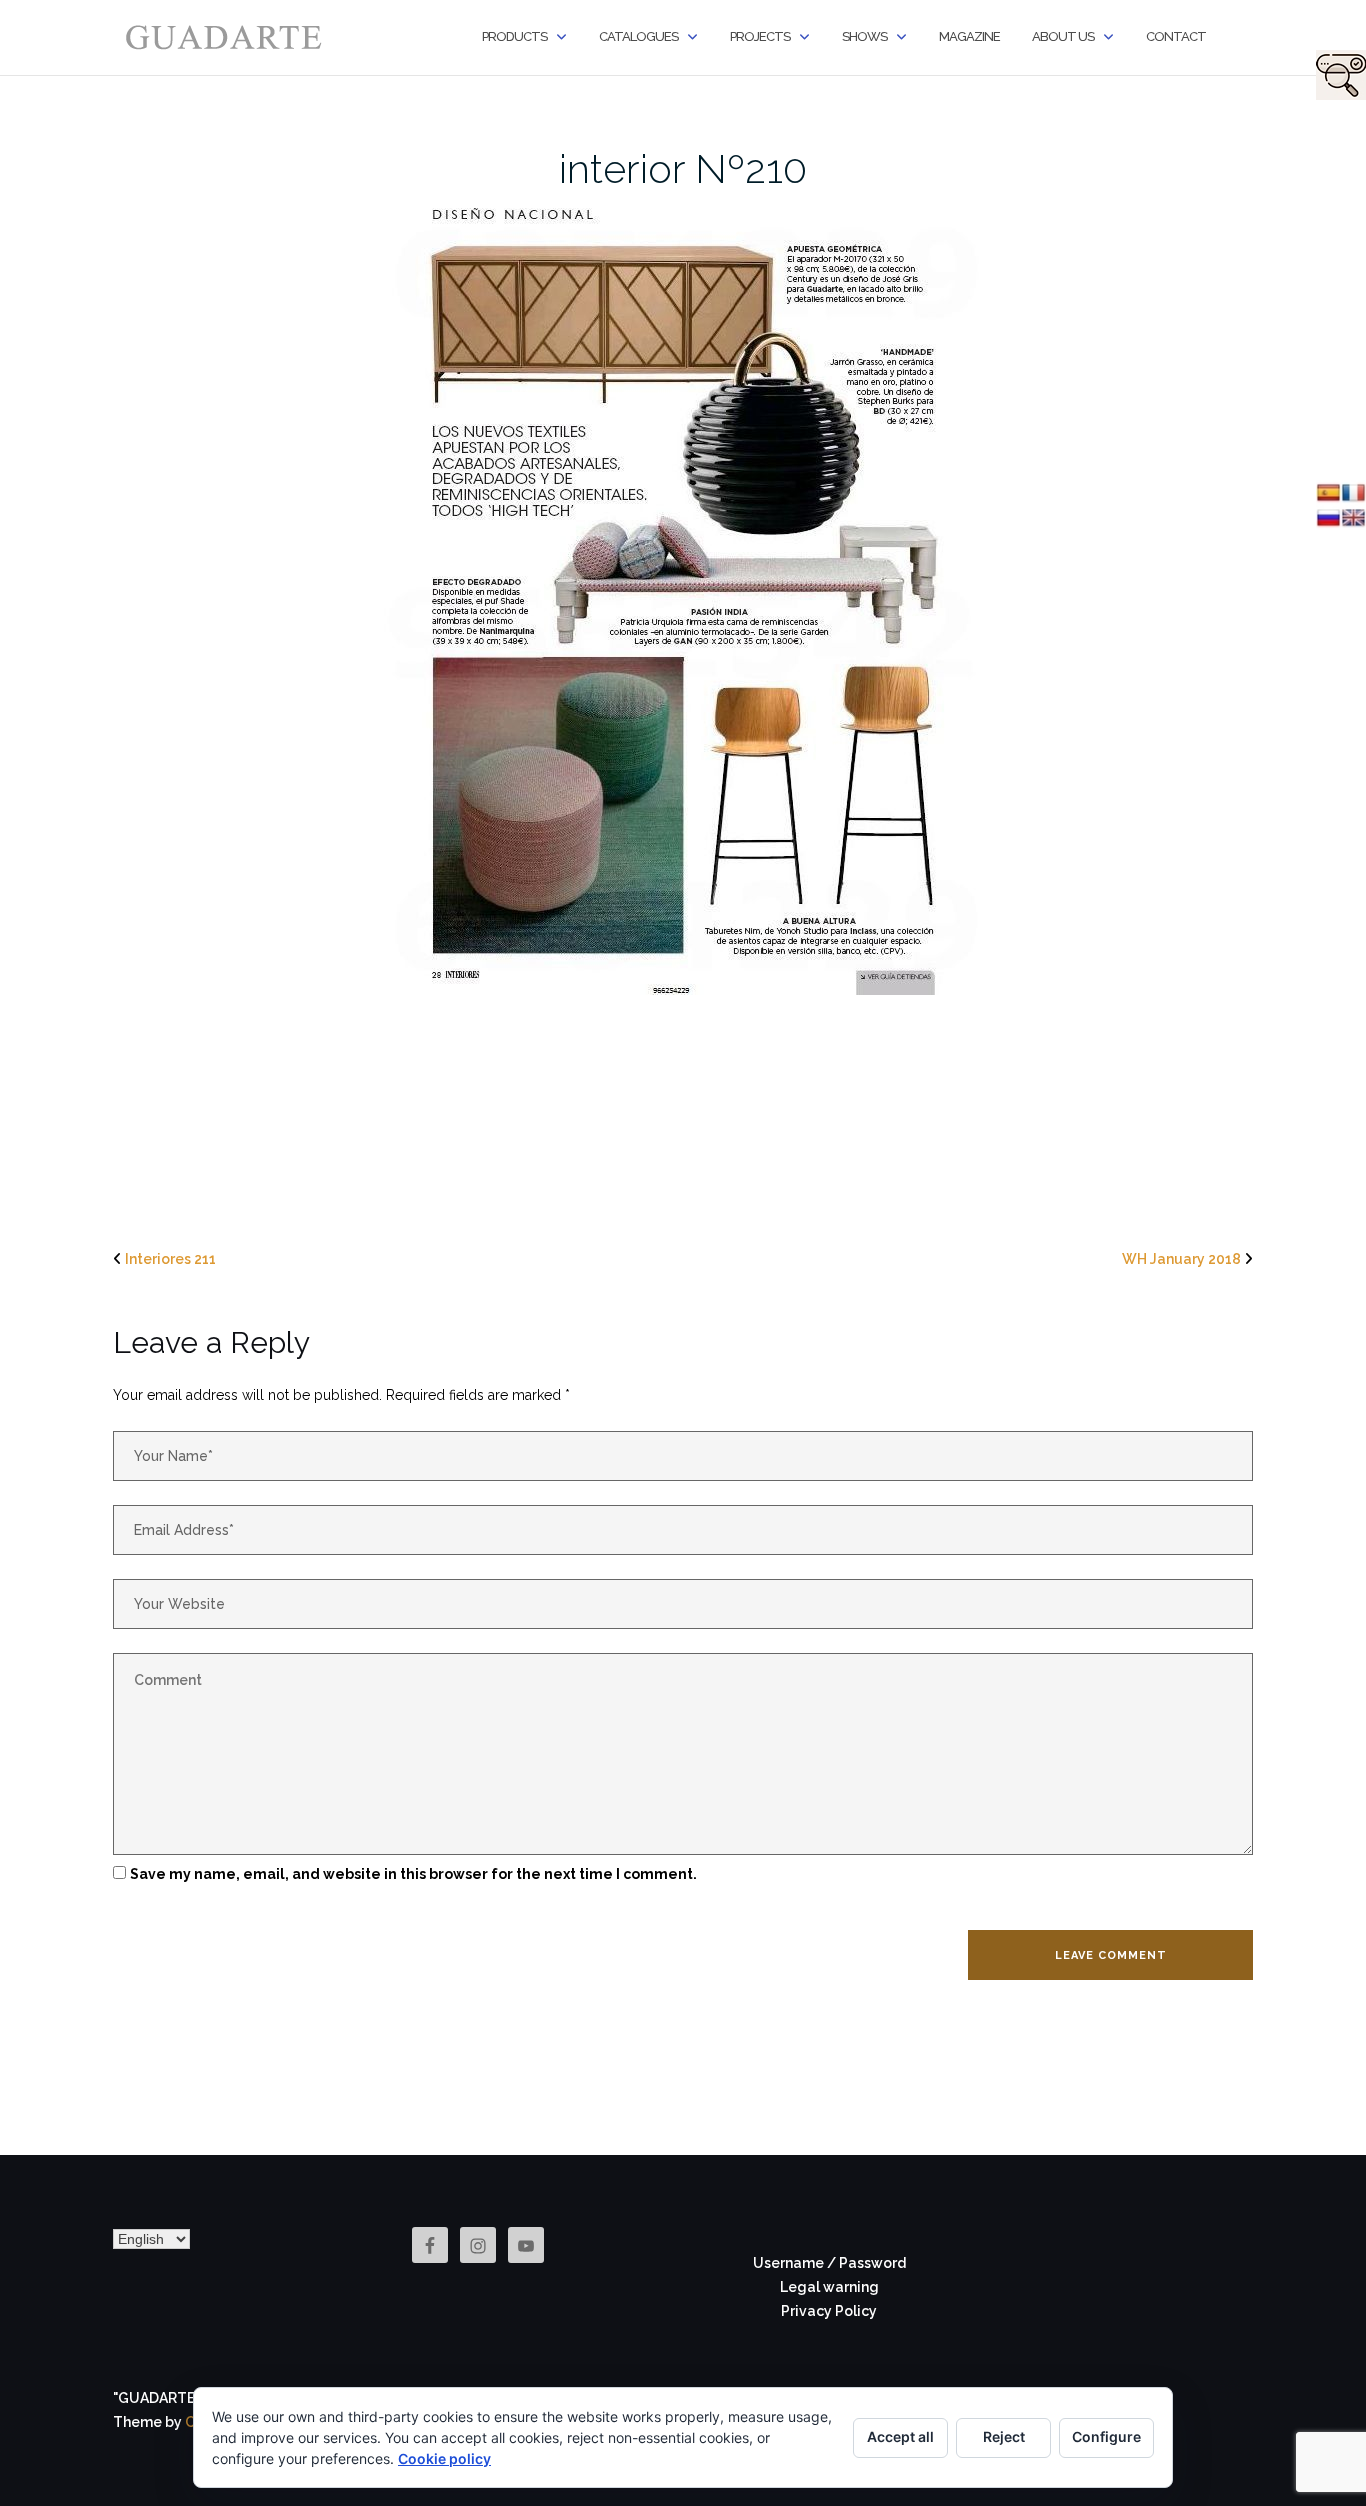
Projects (760, 36)
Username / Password (829, 2263)
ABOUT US (1063, 36)
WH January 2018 (1181, 1259)
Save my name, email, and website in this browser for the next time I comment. (413, 1874)
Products (514, 36)
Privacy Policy (829, 2311)
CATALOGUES (638, 36)
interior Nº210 (683, 168)
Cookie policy (444, 2458)
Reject (1004, 2436)
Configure (1106, 2436)
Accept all (900, 2436)
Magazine (969, 36)
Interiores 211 (170, 1259)
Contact (1176, 36)
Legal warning (829, 2287)
